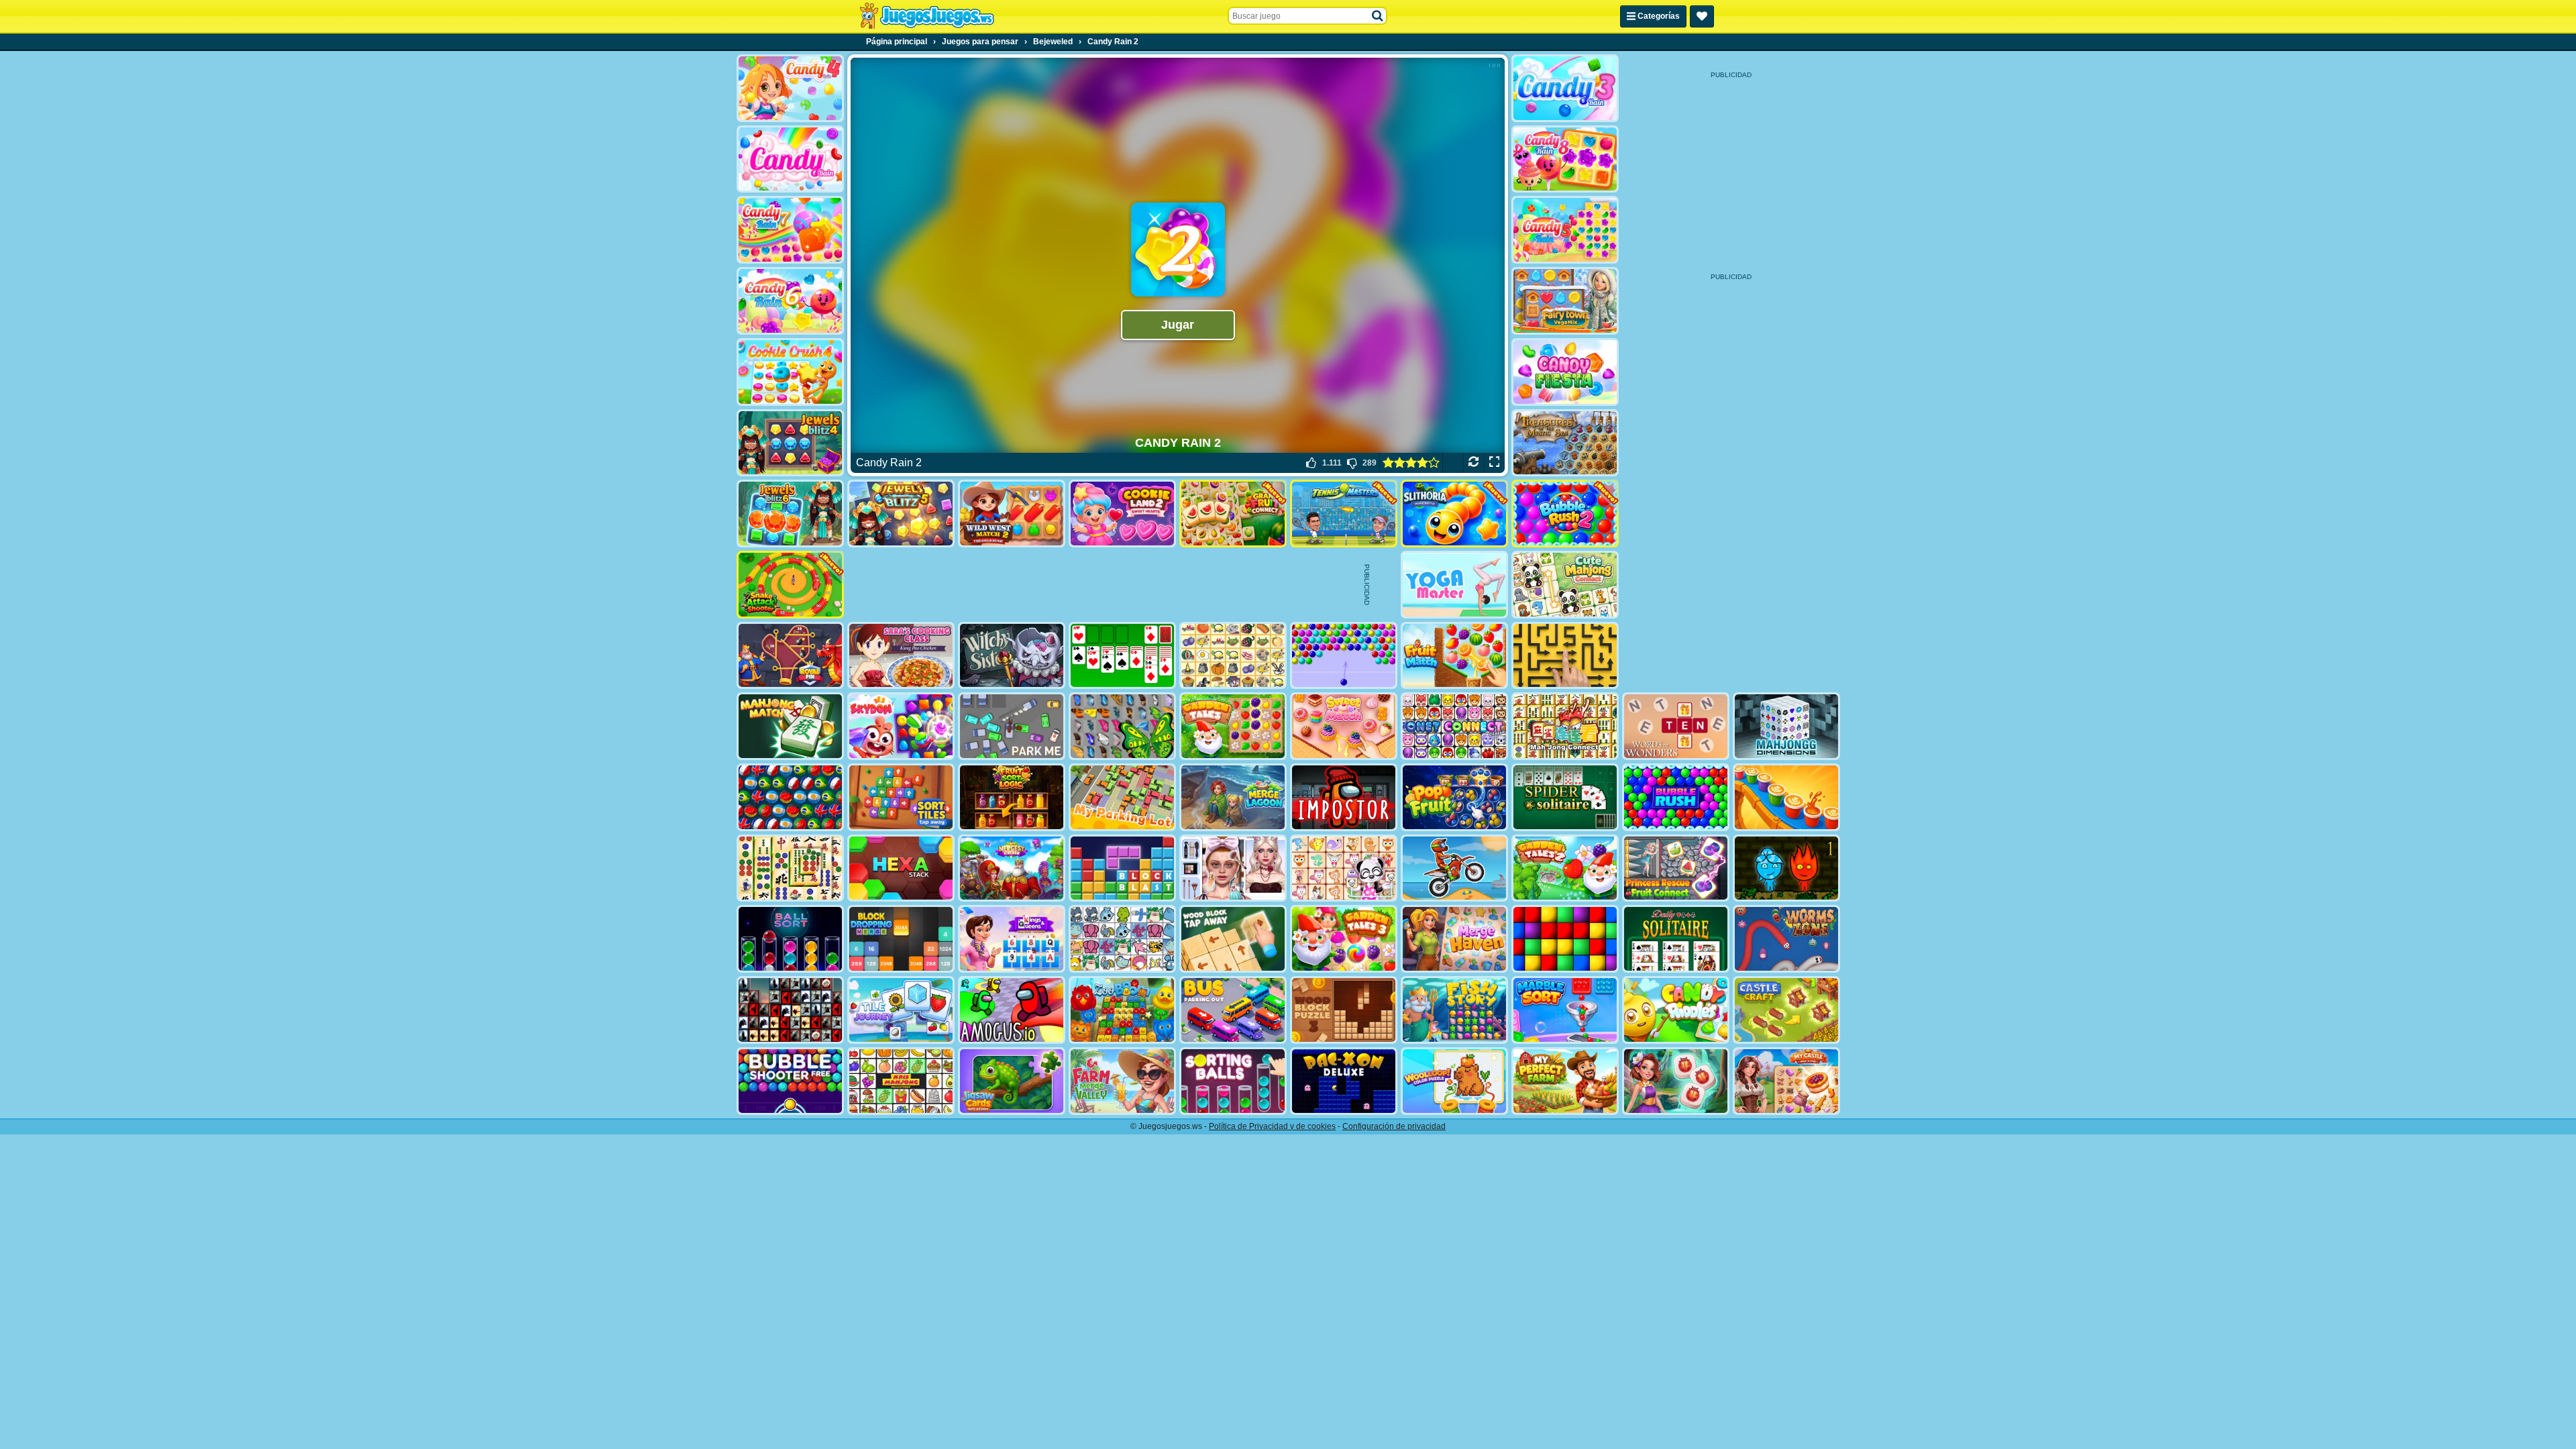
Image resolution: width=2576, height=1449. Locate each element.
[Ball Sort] (790, 939)
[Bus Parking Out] (1233, 1010)
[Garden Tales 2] (1565, 868)
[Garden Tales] (1233, 726)
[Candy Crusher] (1565, 372)
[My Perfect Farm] (1565, 1081)
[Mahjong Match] (790, 726)
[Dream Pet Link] (1344, 868)
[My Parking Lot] (1122, 797)
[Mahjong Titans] (790, 868)
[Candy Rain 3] (1565, 88)
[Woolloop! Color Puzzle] (1454, 1081)
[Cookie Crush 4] (790, 372)
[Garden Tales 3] (1344, 939)
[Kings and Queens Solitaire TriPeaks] (1012, 939)
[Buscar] (1378, 16)
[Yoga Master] (1454, 585)
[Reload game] (1473, 463)
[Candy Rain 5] (1565, 230)
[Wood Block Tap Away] (1233, 939)
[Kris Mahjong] (1233, 656)
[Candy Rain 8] (1565, 159)
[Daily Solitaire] (1676, 939)
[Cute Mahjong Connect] (1565, 585)
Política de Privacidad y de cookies (1272, 1126)
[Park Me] (1012, 726)
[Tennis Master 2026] (1344, 514)
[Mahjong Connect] (1565, 726)
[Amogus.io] (1012, 1010)
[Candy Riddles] (1676, 1010)
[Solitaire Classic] (1122, 656)
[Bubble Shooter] (1344, 656)
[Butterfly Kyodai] (1122, 726)
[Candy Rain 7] (790, 230)
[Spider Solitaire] (1565, 797)
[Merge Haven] (1454, 939)
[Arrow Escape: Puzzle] (1565, 656)
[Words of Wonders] (1676, 726)
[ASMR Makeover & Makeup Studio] (1233, 868)
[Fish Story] (1454, 1010)
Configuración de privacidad (1394, 1126)
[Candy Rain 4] (790, 88)
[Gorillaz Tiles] (790, 1010)
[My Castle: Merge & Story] (1786, 1081)
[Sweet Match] (1344, 726)
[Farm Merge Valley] (1122, 1081)
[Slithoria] (1454, 514)
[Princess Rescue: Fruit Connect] (1676, 868)
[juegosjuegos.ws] (927, 16)
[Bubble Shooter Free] (790, 1081)
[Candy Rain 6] (790, 301)
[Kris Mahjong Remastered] (901, 1081)
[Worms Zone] (1786, 939)
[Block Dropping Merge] (901, 939)
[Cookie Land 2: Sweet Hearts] (1122, 514)
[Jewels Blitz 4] (790, 443)
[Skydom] (901, 726)
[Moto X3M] (1454, 868)
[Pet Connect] (1122, 939)
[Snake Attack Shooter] (790, 585)
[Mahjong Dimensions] (1786, 726)
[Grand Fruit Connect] (1233, 514)
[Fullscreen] (1494, 463)
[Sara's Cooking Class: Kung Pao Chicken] (901, 656)
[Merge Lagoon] (1233, 797)
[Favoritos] (1702, 16)
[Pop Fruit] (1454, 797)
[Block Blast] (1122, 868)
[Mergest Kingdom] (1012, 868)
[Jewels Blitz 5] (901, 514)
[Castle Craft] (1786, 1010)
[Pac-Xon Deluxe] (1344, 1081)
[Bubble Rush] (1676, 797)
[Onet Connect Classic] (1454, 726)
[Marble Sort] (1565, 1010)
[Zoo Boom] (1122, 1010)
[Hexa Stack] (901, 868)
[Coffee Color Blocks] (1786, 797)
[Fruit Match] (1454, 656)
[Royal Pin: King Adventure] (790, 656)
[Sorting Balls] (1233, 1081)
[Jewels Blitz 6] (790, 514)
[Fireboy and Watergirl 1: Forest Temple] (1786, 868)
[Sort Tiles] (901, 797)
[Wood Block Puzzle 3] (1344, 1010)
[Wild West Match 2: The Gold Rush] (1012, 514)
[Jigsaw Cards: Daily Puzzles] (1012, 1081)
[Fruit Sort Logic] (1012, 797)
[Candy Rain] (790, 159)
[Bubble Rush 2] (1565, 514)
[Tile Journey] (901, 1010)
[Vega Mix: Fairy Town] (1565, 301)
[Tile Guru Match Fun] (1676, 1081)
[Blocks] (1565, 939)
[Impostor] (1344, 797)
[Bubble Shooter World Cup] (790, 797)
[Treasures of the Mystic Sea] (1565, 443)
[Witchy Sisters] (1012, 656)
